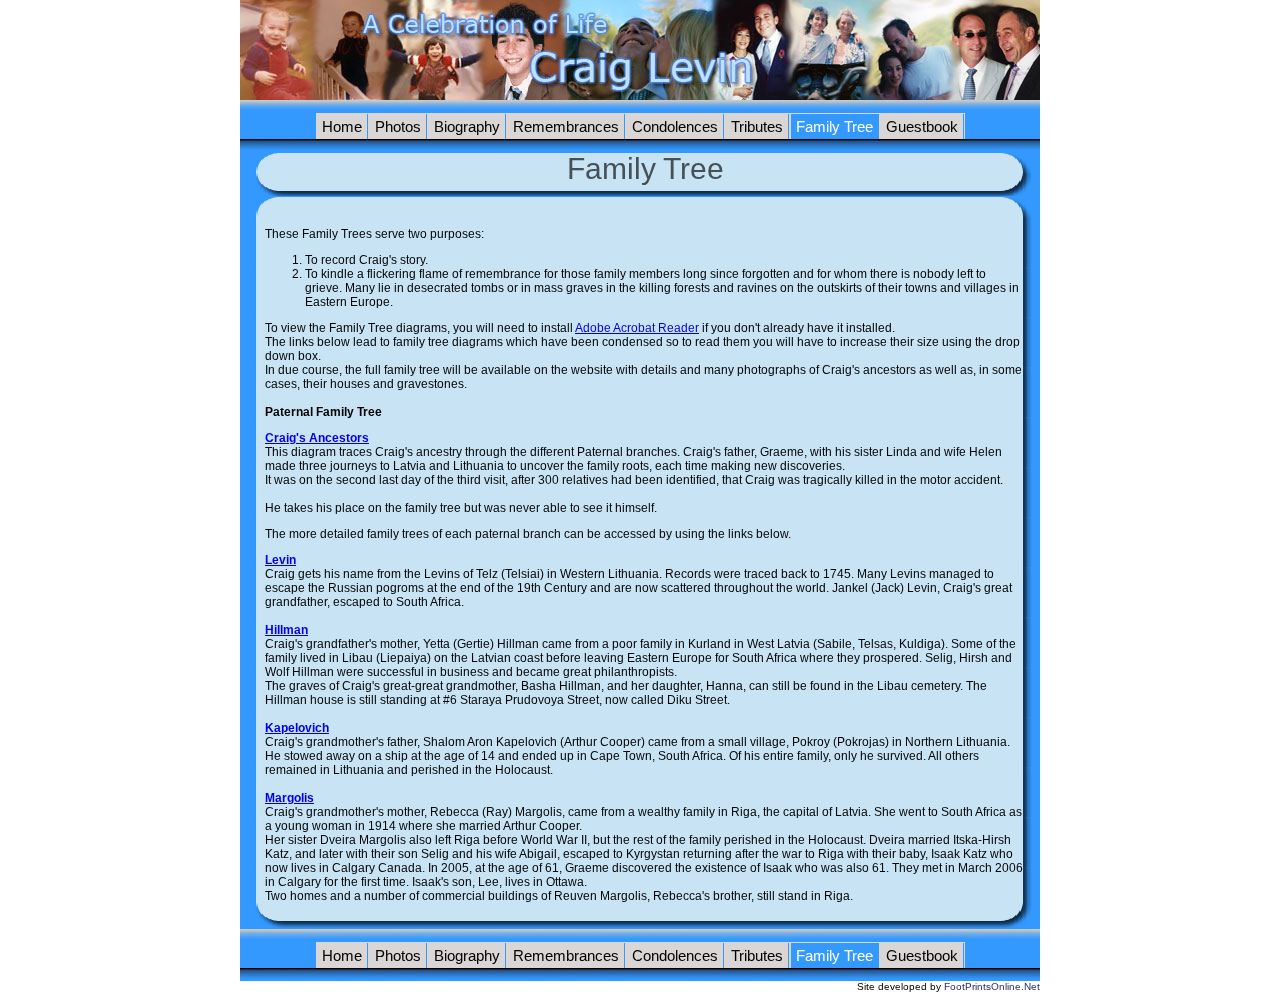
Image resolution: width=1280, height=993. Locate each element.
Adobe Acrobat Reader (637, 328)
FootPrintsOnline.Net (992, 986)
